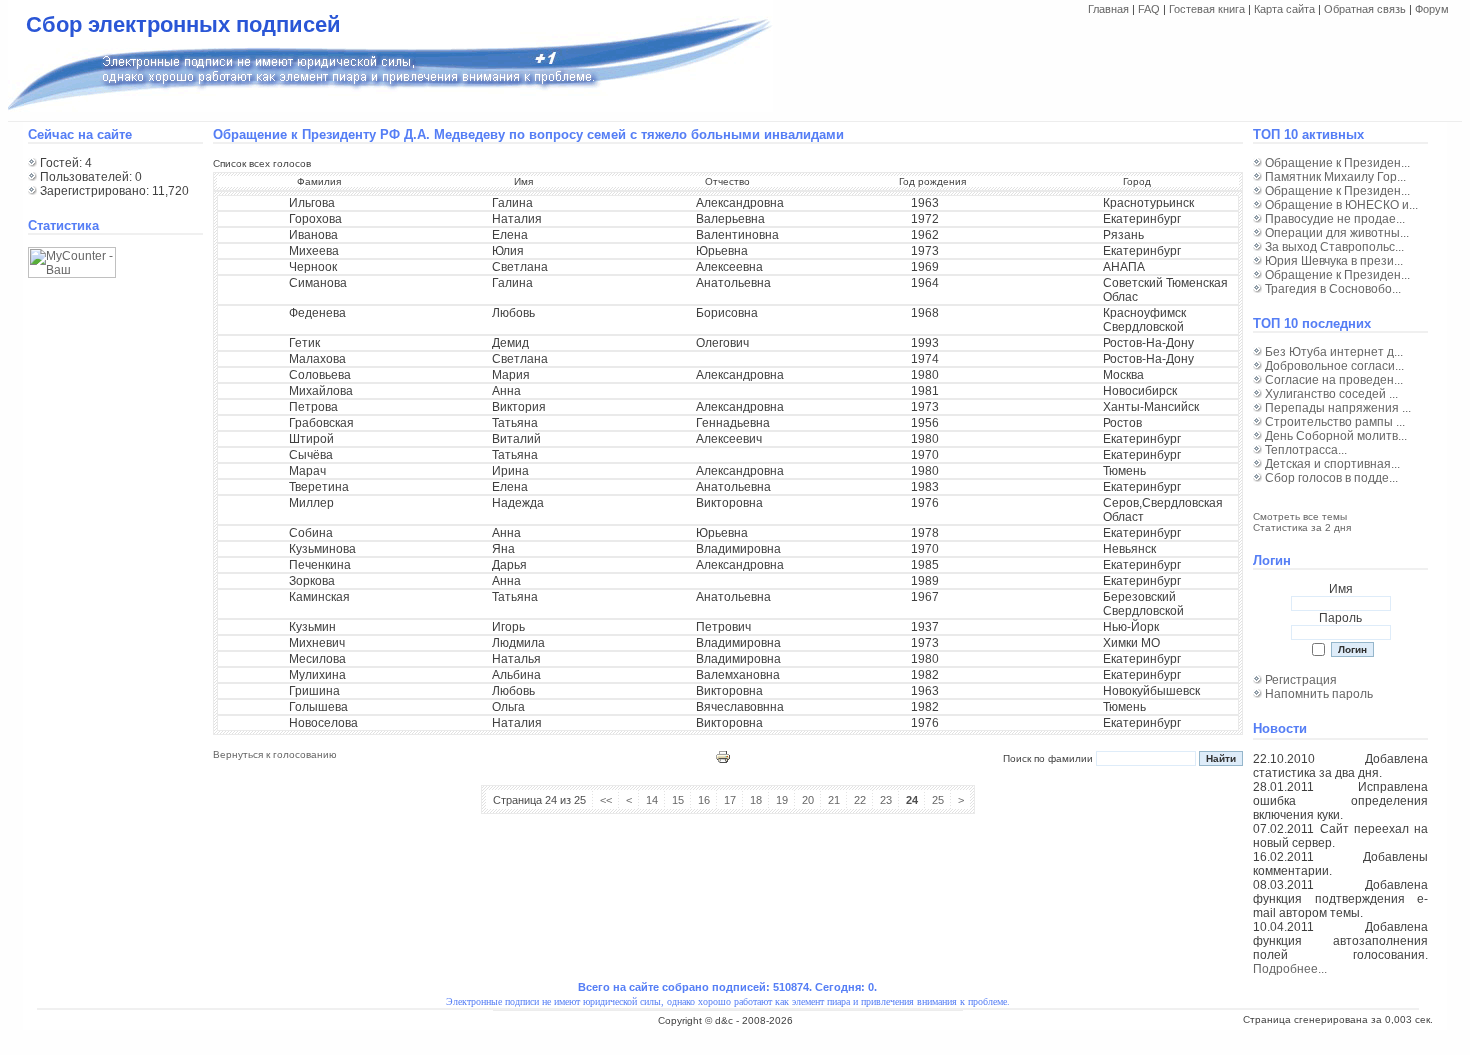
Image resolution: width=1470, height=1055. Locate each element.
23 (886, 800)
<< (606, 800)
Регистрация (1301, 680)
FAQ (1149, 9)
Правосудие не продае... (1335, 219)
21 (834, 800)
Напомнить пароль (1319, 694)
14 (652, 800)
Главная (1108, 9)
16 (704, 800)
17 (730, 800)
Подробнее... (1290, 969)
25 (938, 800)
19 (782, 800)
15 (678, 800)
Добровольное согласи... (1334, 366)
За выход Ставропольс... (1334, 247)
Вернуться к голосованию (275, 754)
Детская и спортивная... (1332, 464)
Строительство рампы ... (1335, 422)
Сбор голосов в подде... (1331, 478)
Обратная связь (1365, 9)
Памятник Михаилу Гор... (1335, 177)
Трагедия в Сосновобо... (1333, 289)
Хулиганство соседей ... (1331, 394)
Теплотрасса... (1306, 450)
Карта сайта (1284, 9)
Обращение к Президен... (1337, 163)
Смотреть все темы (1300, 516)
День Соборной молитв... (1336, 436)
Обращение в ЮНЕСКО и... (1341, 205)
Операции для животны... (1337, 233)
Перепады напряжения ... (1338, 408)
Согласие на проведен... (1334, 380)
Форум (1432, 9)
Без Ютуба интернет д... (1334, 352)
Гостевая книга (1207, 9)
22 (860, 800)
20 (808, 800)
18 (756, 800)
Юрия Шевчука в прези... (1334, 261)
